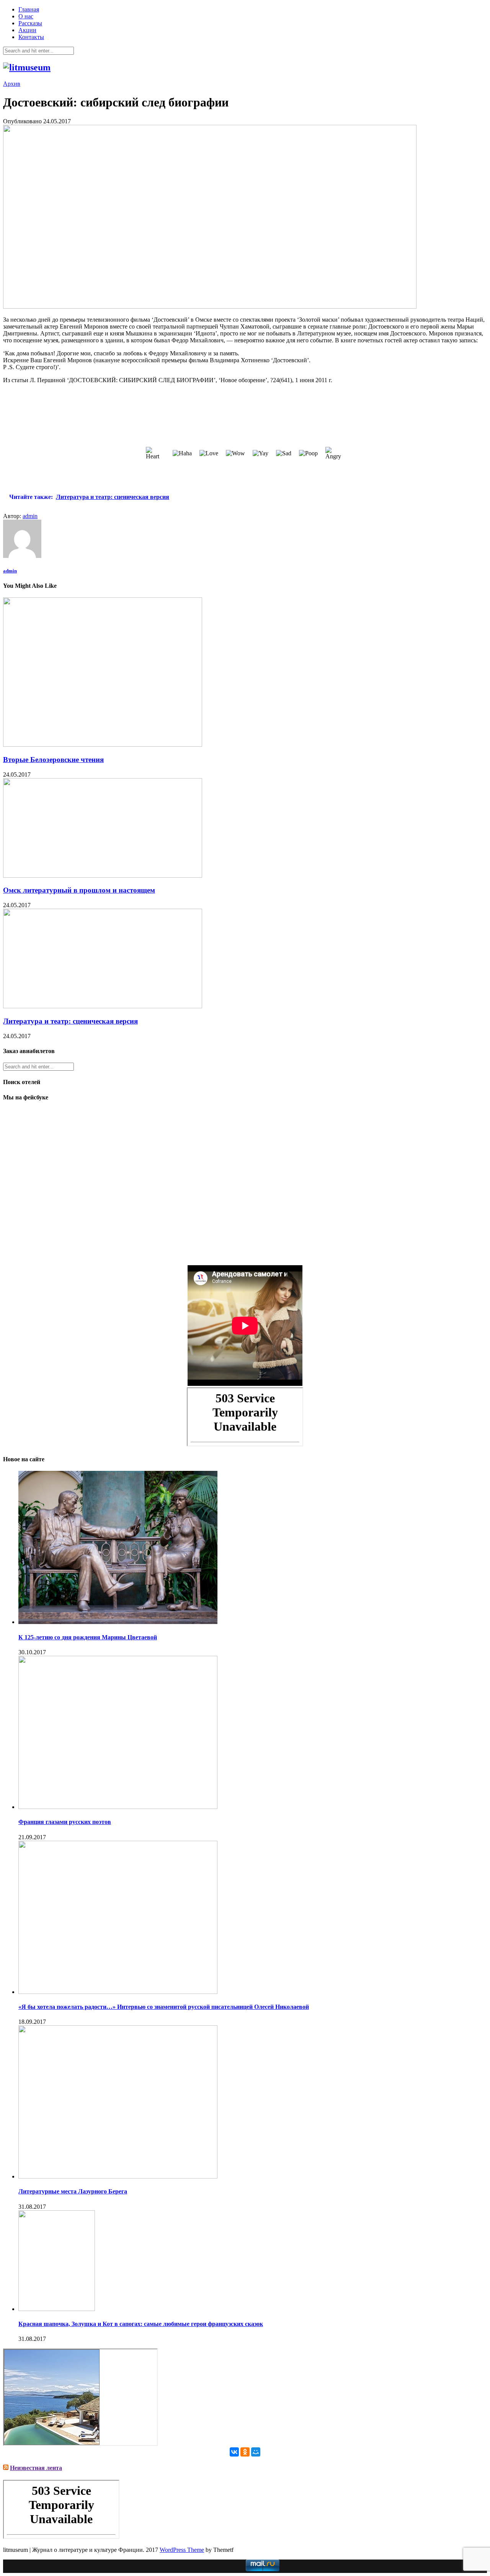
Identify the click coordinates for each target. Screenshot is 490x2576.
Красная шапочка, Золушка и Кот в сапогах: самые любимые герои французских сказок (141, 2324)
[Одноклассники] (245, 2452)
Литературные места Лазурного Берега (73, 2191)
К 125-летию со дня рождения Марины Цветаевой (88, 1637)
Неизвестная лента (36, 2468)
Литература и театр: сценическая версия (70, 1021)
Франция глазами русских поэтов (65, 1822)
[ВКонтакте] (234, 2452)
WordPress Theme (182, 2550)
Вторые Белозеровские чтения (53, 760)
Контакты (31, 37)
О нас (26, 16)
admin (30, 516)
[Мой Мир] (256, 2452)
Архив (12, 84)
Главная (29, 9)
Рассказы (30, 23)
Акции (27, 30)
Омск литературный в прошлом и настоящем (79, 890)
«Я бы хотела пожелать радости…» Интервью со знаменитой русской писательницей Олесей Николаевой (164, 2007)
